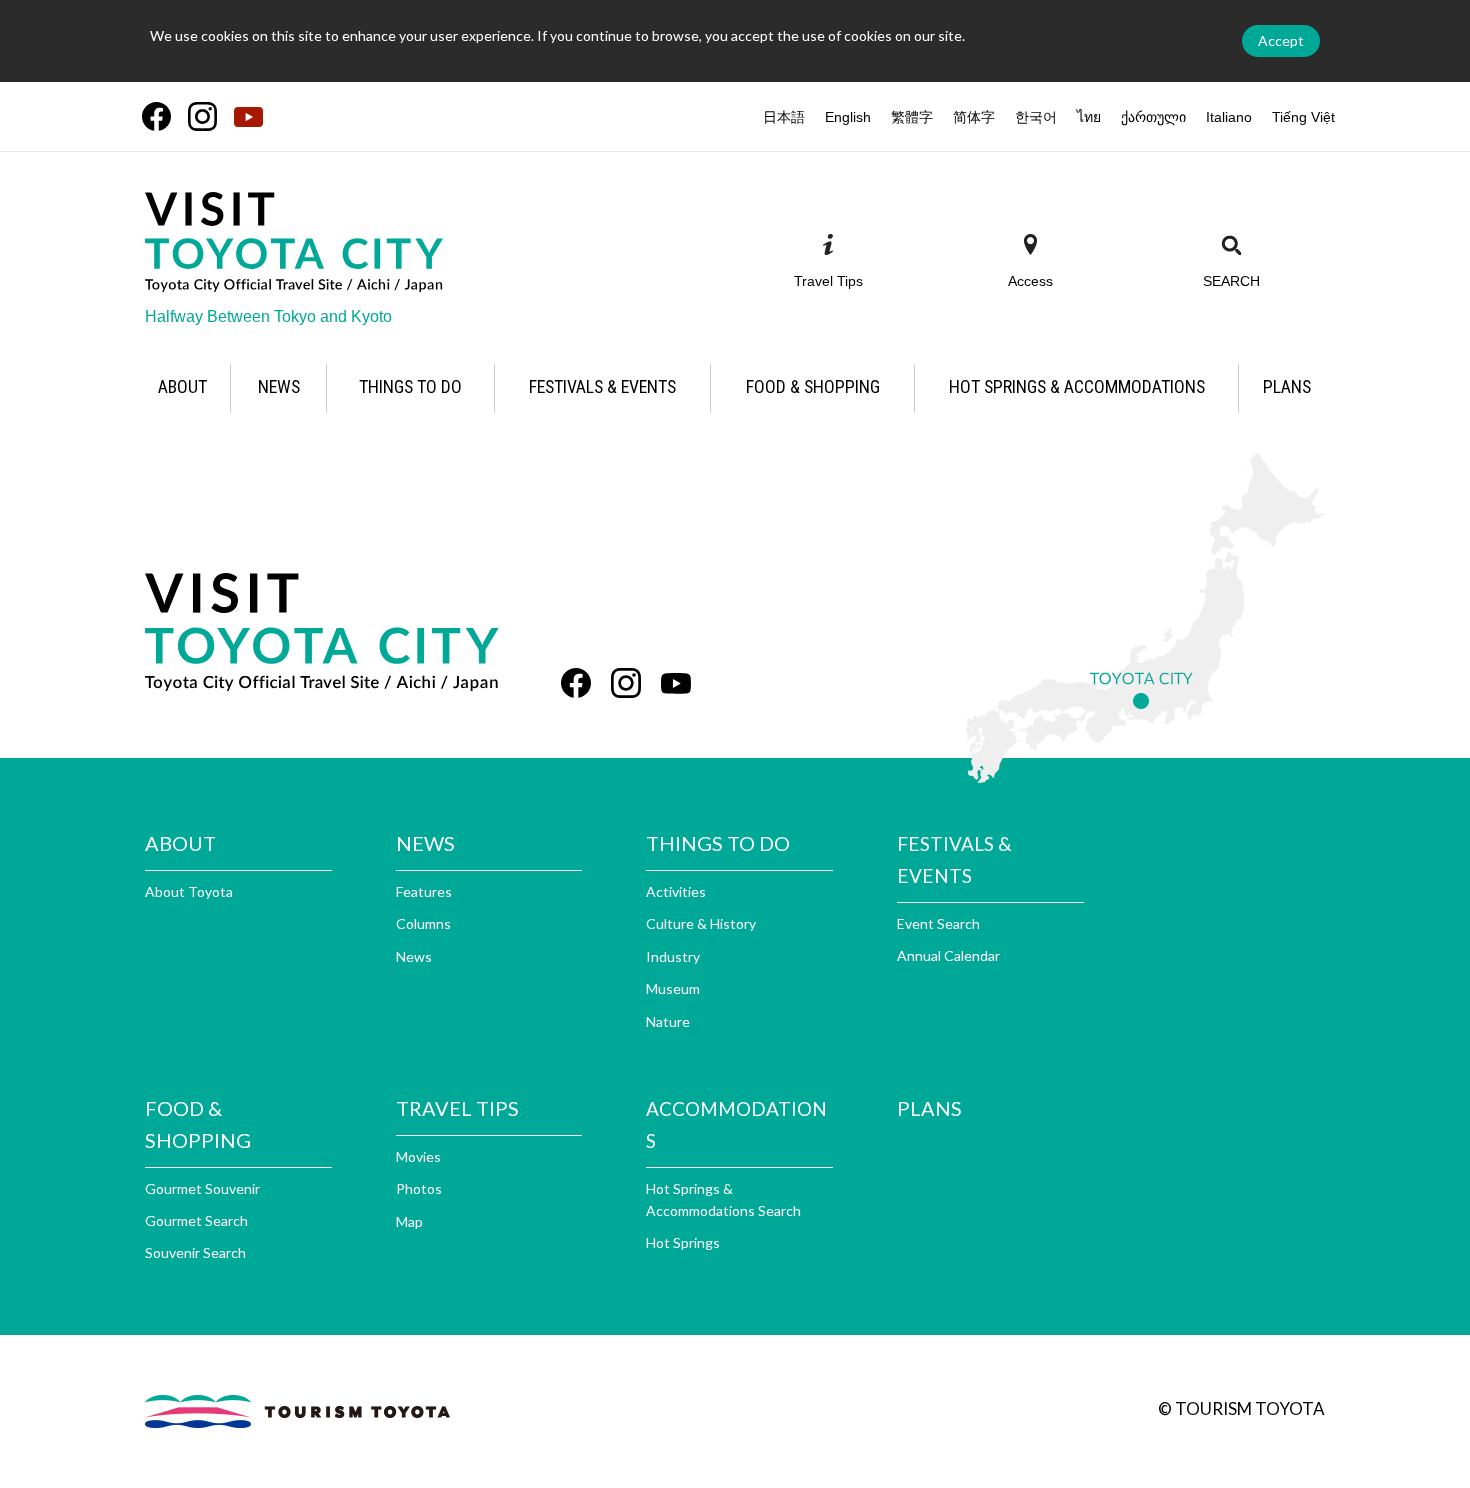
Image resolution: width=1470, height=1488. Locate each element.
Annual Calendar (948, 955)
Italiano (1229, 117)
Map (409, 1221)
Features (424, 891)
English (848, 117)
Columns (423, 923)
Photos (419, 1188)
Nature (668, 1021)
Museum (673, 988)
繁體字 (912, 117)
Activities (676, 891)
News (414, 956)
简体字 (974, 117)
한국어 (1036, 117)
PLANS (929, 1108)
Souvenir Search (195, 1252)
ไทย (1089, 117)
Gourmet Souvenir (202, 1188)
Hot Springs (683, 1242)
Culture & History (701, 923)
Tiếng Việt (1303, 117)
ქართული (1153, 117)
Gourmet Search (196, 1220)
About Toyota (189, 891)
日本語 (784, 117)
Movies (418, 1156)
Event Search (938, 923)
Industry (673, 956)
